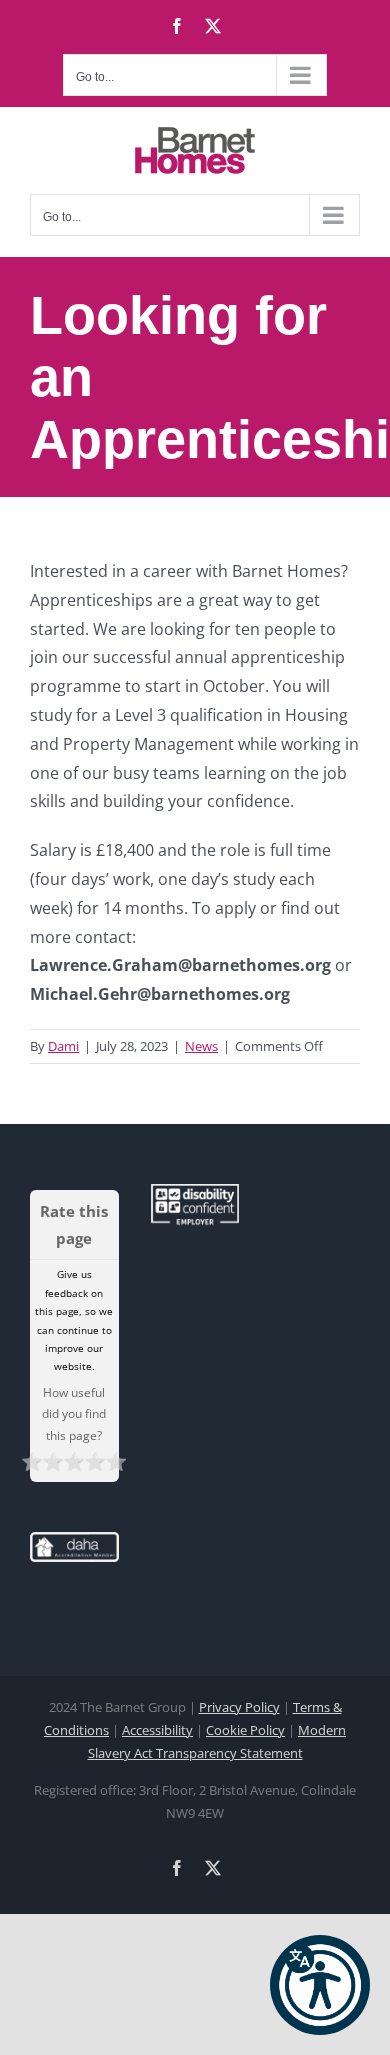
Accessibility (157, 1730)
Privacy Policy (239, 1707)
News (201, 1046)
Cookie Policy (245, 1730)
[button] (320, 1985)
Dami (63, 1046)
